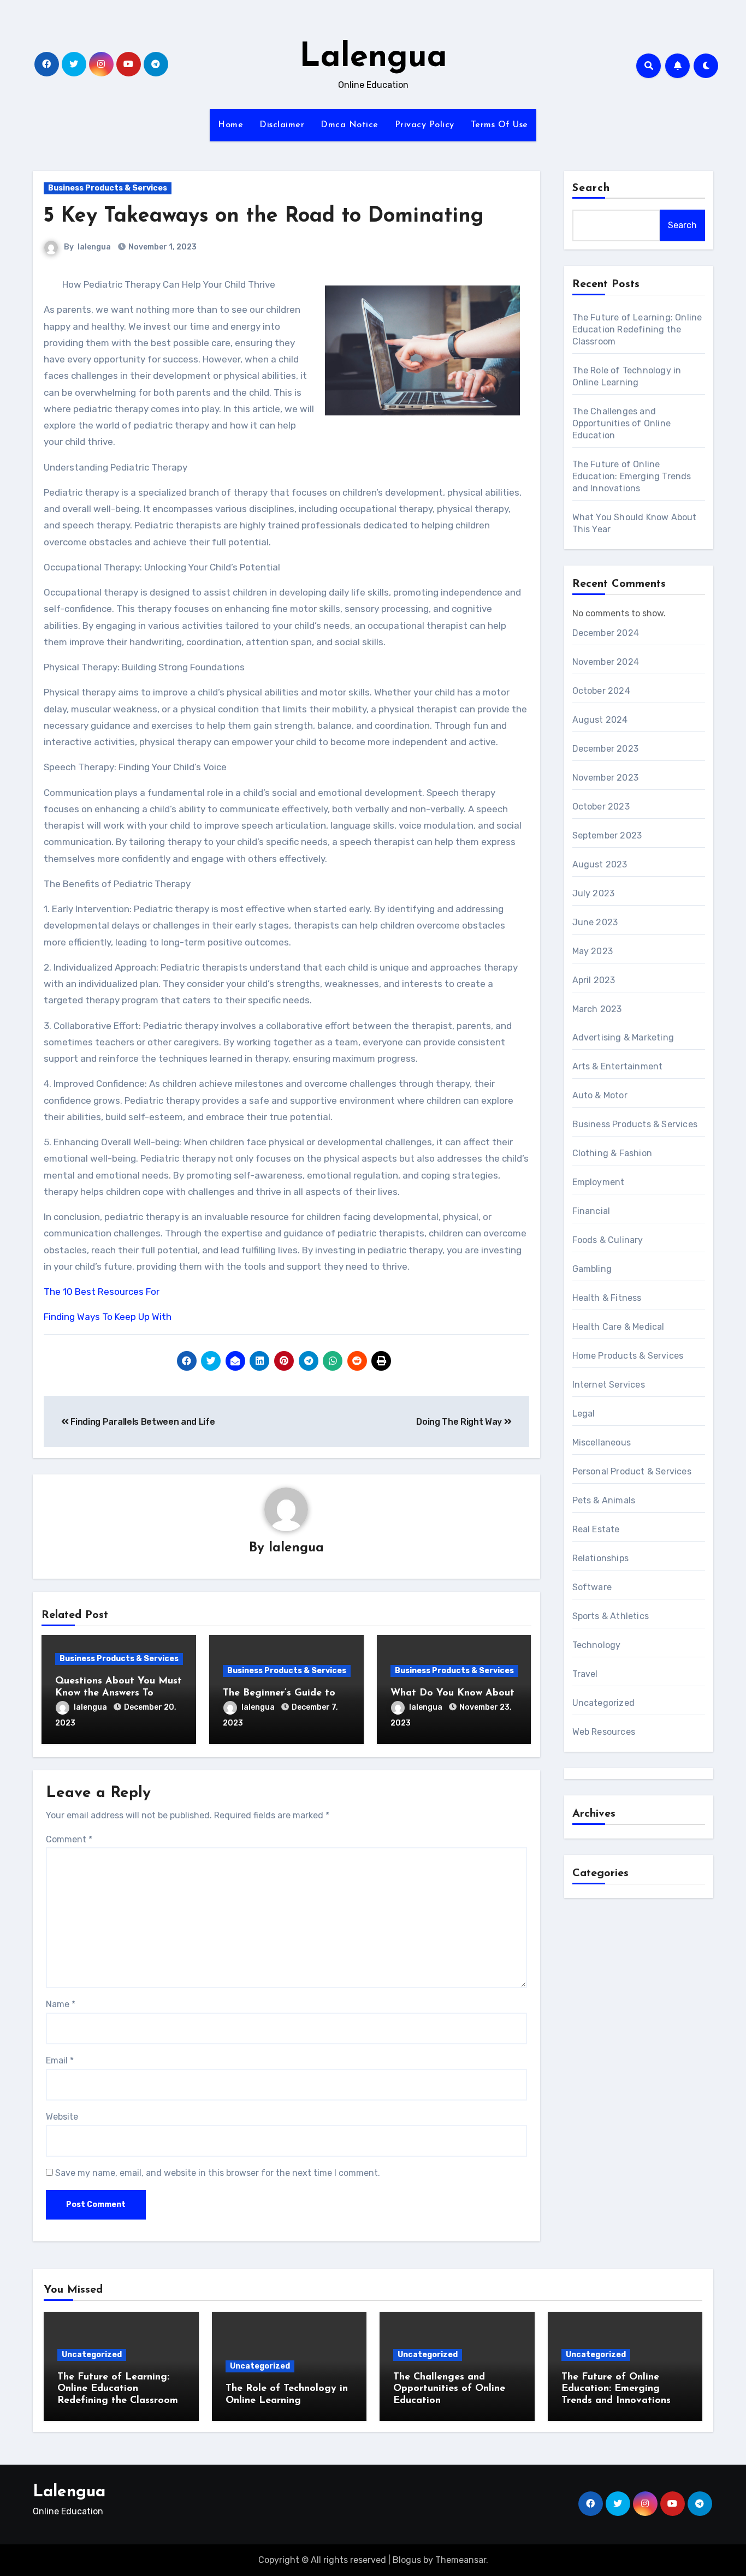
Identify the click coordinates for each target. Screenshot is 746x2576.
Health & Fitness (607, 1298)
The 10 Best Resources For (102, 1292)
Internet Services (609, 1385)
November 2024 (606, 662)
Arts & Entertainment (618, 1066)
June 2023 (595, 922)
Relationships (601, 1558)
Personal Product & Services (632, 1471)
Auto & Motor (600, 1095)
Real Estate (596, 1529)
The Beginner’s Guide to (279, 1693)
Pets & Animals (604, 1500)
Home (230, 125)
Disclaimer (282, 125)
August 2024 (600, 720)
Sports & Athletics (611, 1616)
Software (592, 1587)
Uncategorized (604, 1703)
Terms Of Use (499, 125)
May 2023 (593, 951)
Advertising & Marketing (623, 1037)
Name (61, 2004)
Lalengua (373, 58)
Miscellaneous (602, 1442)
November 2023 (606, 778)
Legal (584, 1414)
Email (60, 2060)
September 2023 (607, 835)
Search (591, 188)
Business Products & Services (108, 188)
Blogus (407, 2560)
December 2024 (606, 633)
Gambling (592, 1269)
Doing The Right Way (460, 1422)
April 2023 (594, 980)
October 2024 (601, 691)
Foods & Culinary (608, 1240)
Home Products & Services (628, 1356)
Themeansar (461, 2560)
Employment (599, 1182)
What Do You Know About (452, 1693)
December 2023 (606, 749)
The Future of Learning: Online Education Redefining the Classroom (637, 329)
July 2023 (594, 893)
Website (62, 2117)
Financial (591, 1211)
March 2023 (597, 1009)
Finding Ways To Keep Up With (108, 1317)
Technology (597, 1645)
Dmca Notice (350, 125)
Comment (69, 1839)
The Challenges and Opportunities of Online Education (622, 423)
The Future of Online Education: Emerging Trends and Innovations (632, 476)
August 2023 (600, 864)
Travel (585, 1674)
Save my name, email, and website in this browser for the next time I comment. (218, 2173)
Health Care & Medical (618, 1327)
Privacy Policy (425, 125)
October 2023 (601, 807)
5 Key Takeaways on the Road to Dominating (264, 216)
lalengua (94, 247)
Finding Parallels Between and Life (142, 1422)
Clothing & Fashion (612, 1153)
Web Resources (604, 1732)
